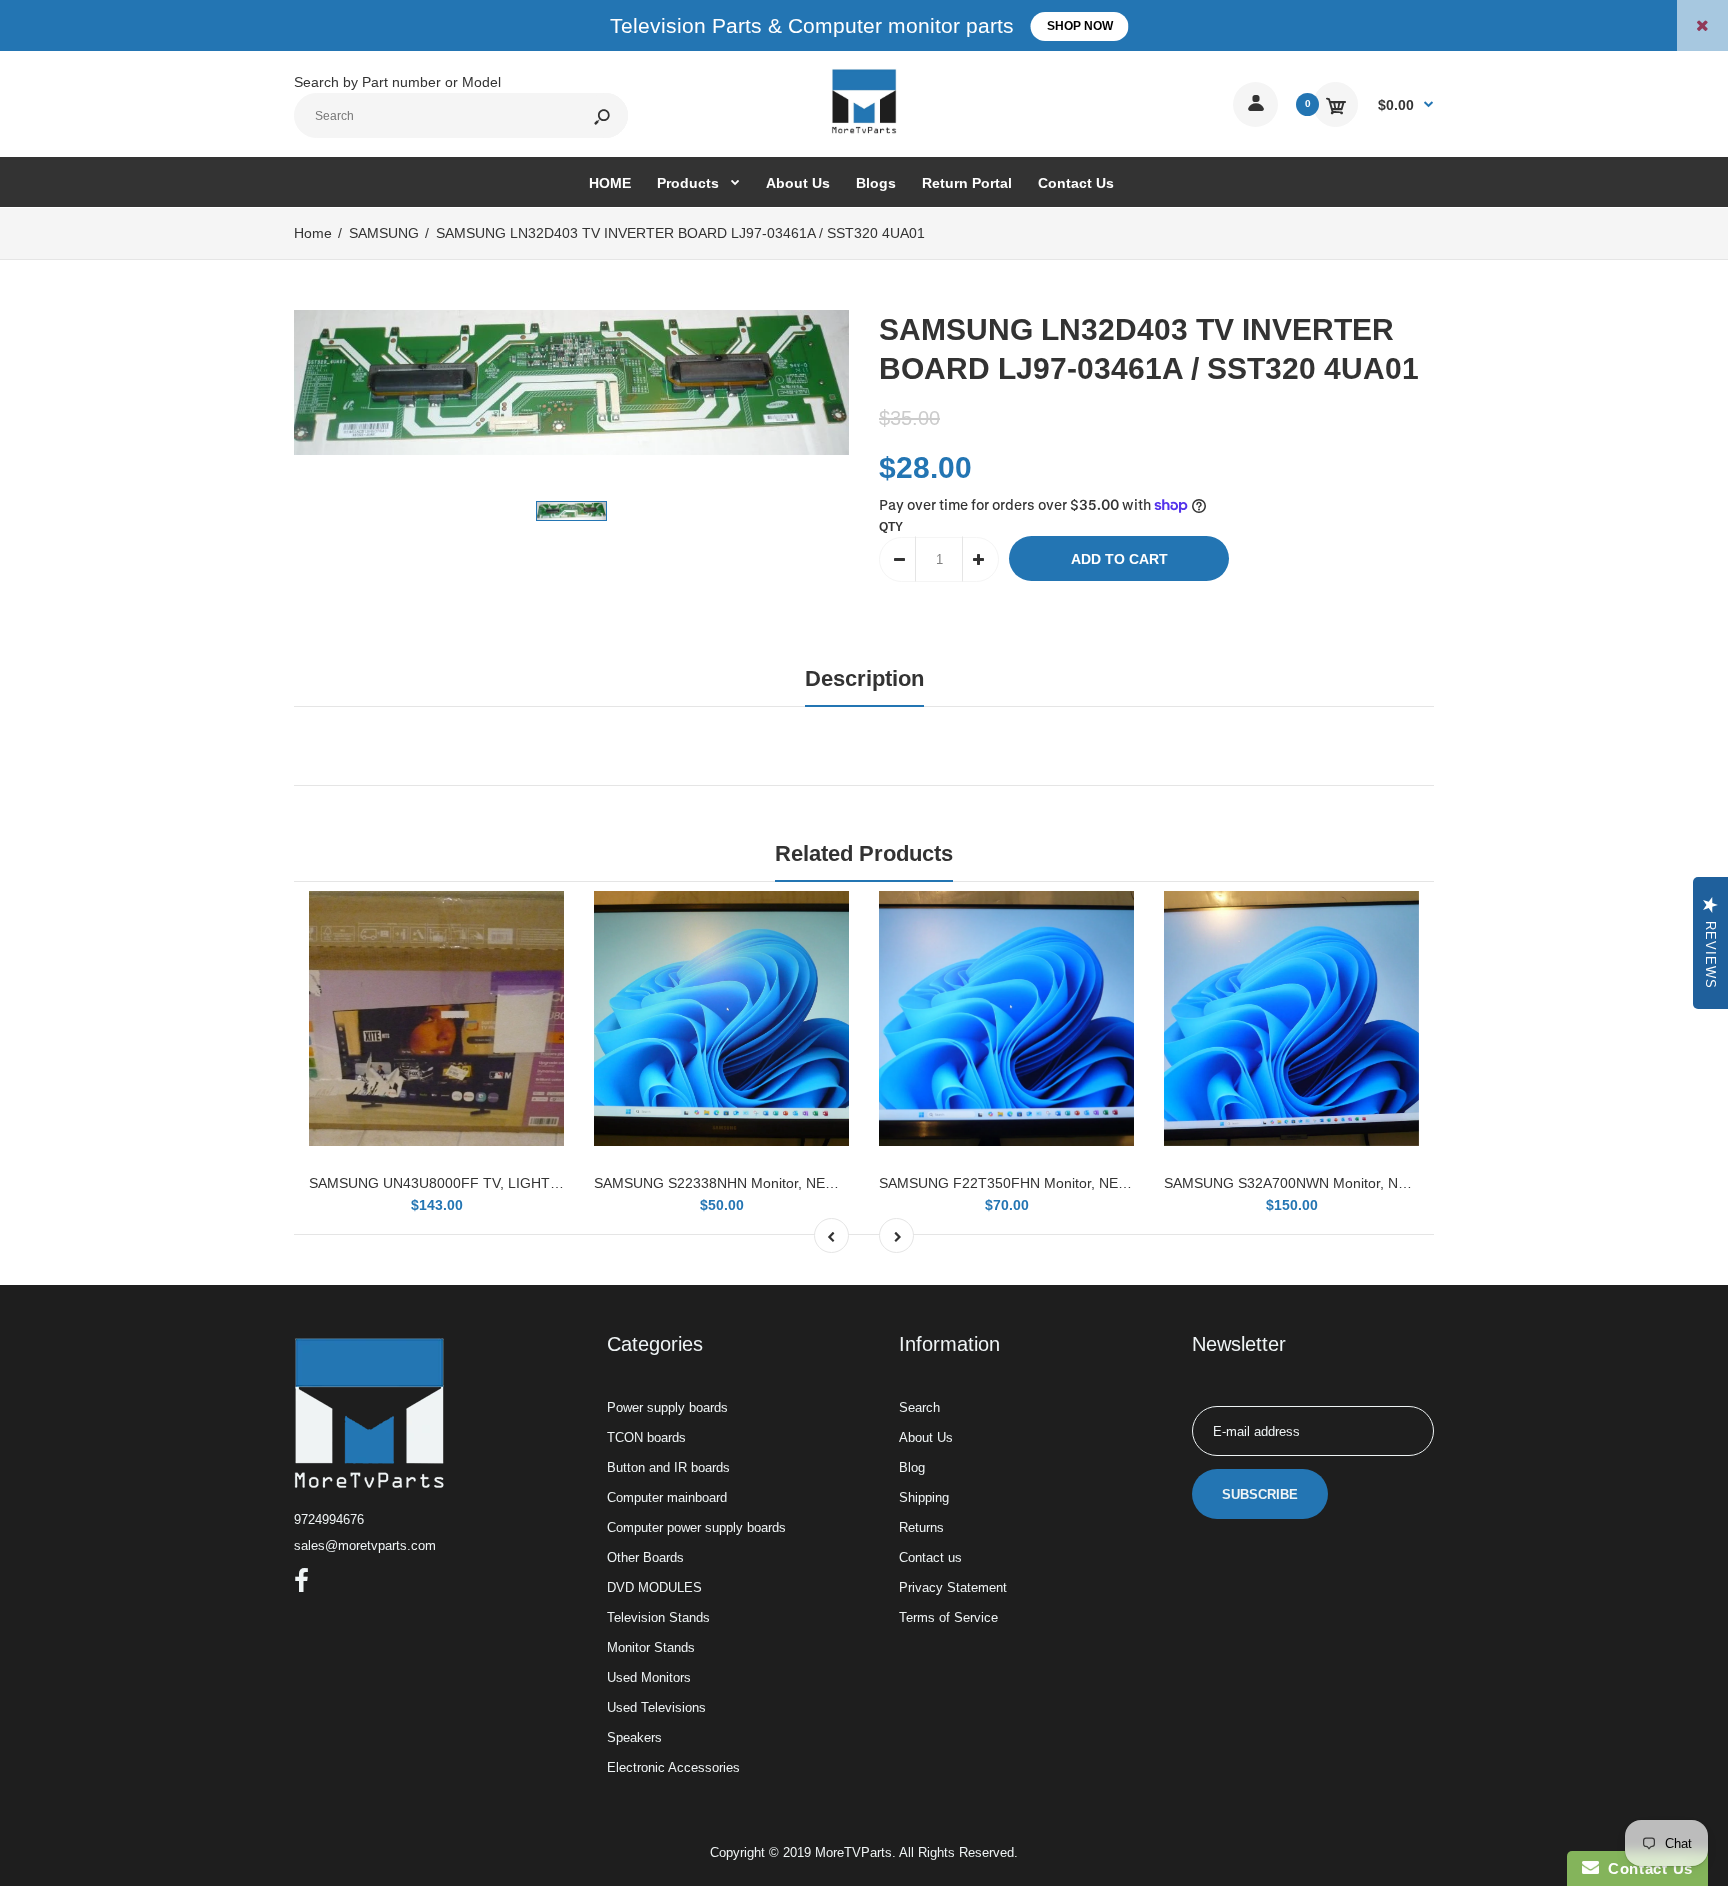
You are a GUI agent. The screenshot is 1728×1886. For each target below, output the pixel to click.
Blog (912, 1467)
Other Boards (645, 1557)
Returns (921, 1527)
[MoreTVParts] (864, 131)
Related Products (864, 853)
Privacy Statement (953, 1587)
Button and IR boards (668, 1467)
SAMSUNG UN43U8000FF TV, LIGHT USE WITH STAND (490, 1183)
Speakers (634, 1737)
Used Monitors (649, 1677)
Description (864, 678)
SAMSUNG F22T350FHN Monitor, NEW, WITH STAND (1051, 1183)
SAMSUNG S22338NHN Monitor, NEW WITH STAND (761, 1183)
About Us (926, 1437)
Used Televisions (656, 1707)
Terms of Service (948, 1617)
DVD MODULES (654, 1587)
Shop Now (1080, 26)
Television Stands (658, 1617)
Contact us (930, 1557)
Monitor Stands (651, 1647)
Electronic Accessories (673, 1767)
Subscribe (1260, 1494)
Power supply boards (667, 1407)
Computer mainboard (667, 1497)
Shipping (924, 1497)
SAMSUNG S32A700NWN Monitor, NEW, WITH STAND (1338, 1183)
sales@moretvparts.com (365, 1545)
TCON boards (646, 1437)
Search (919, 1407)
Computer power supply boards (696, 1527)
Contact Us (1646, 1868)
